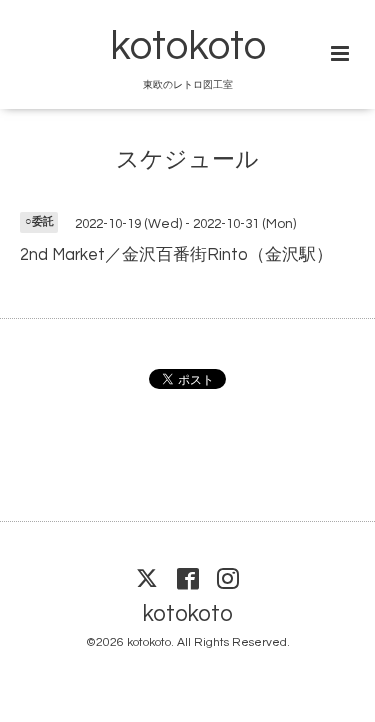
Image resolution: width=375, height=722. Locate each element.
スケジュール (187, 159)
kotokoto (188, 47)
